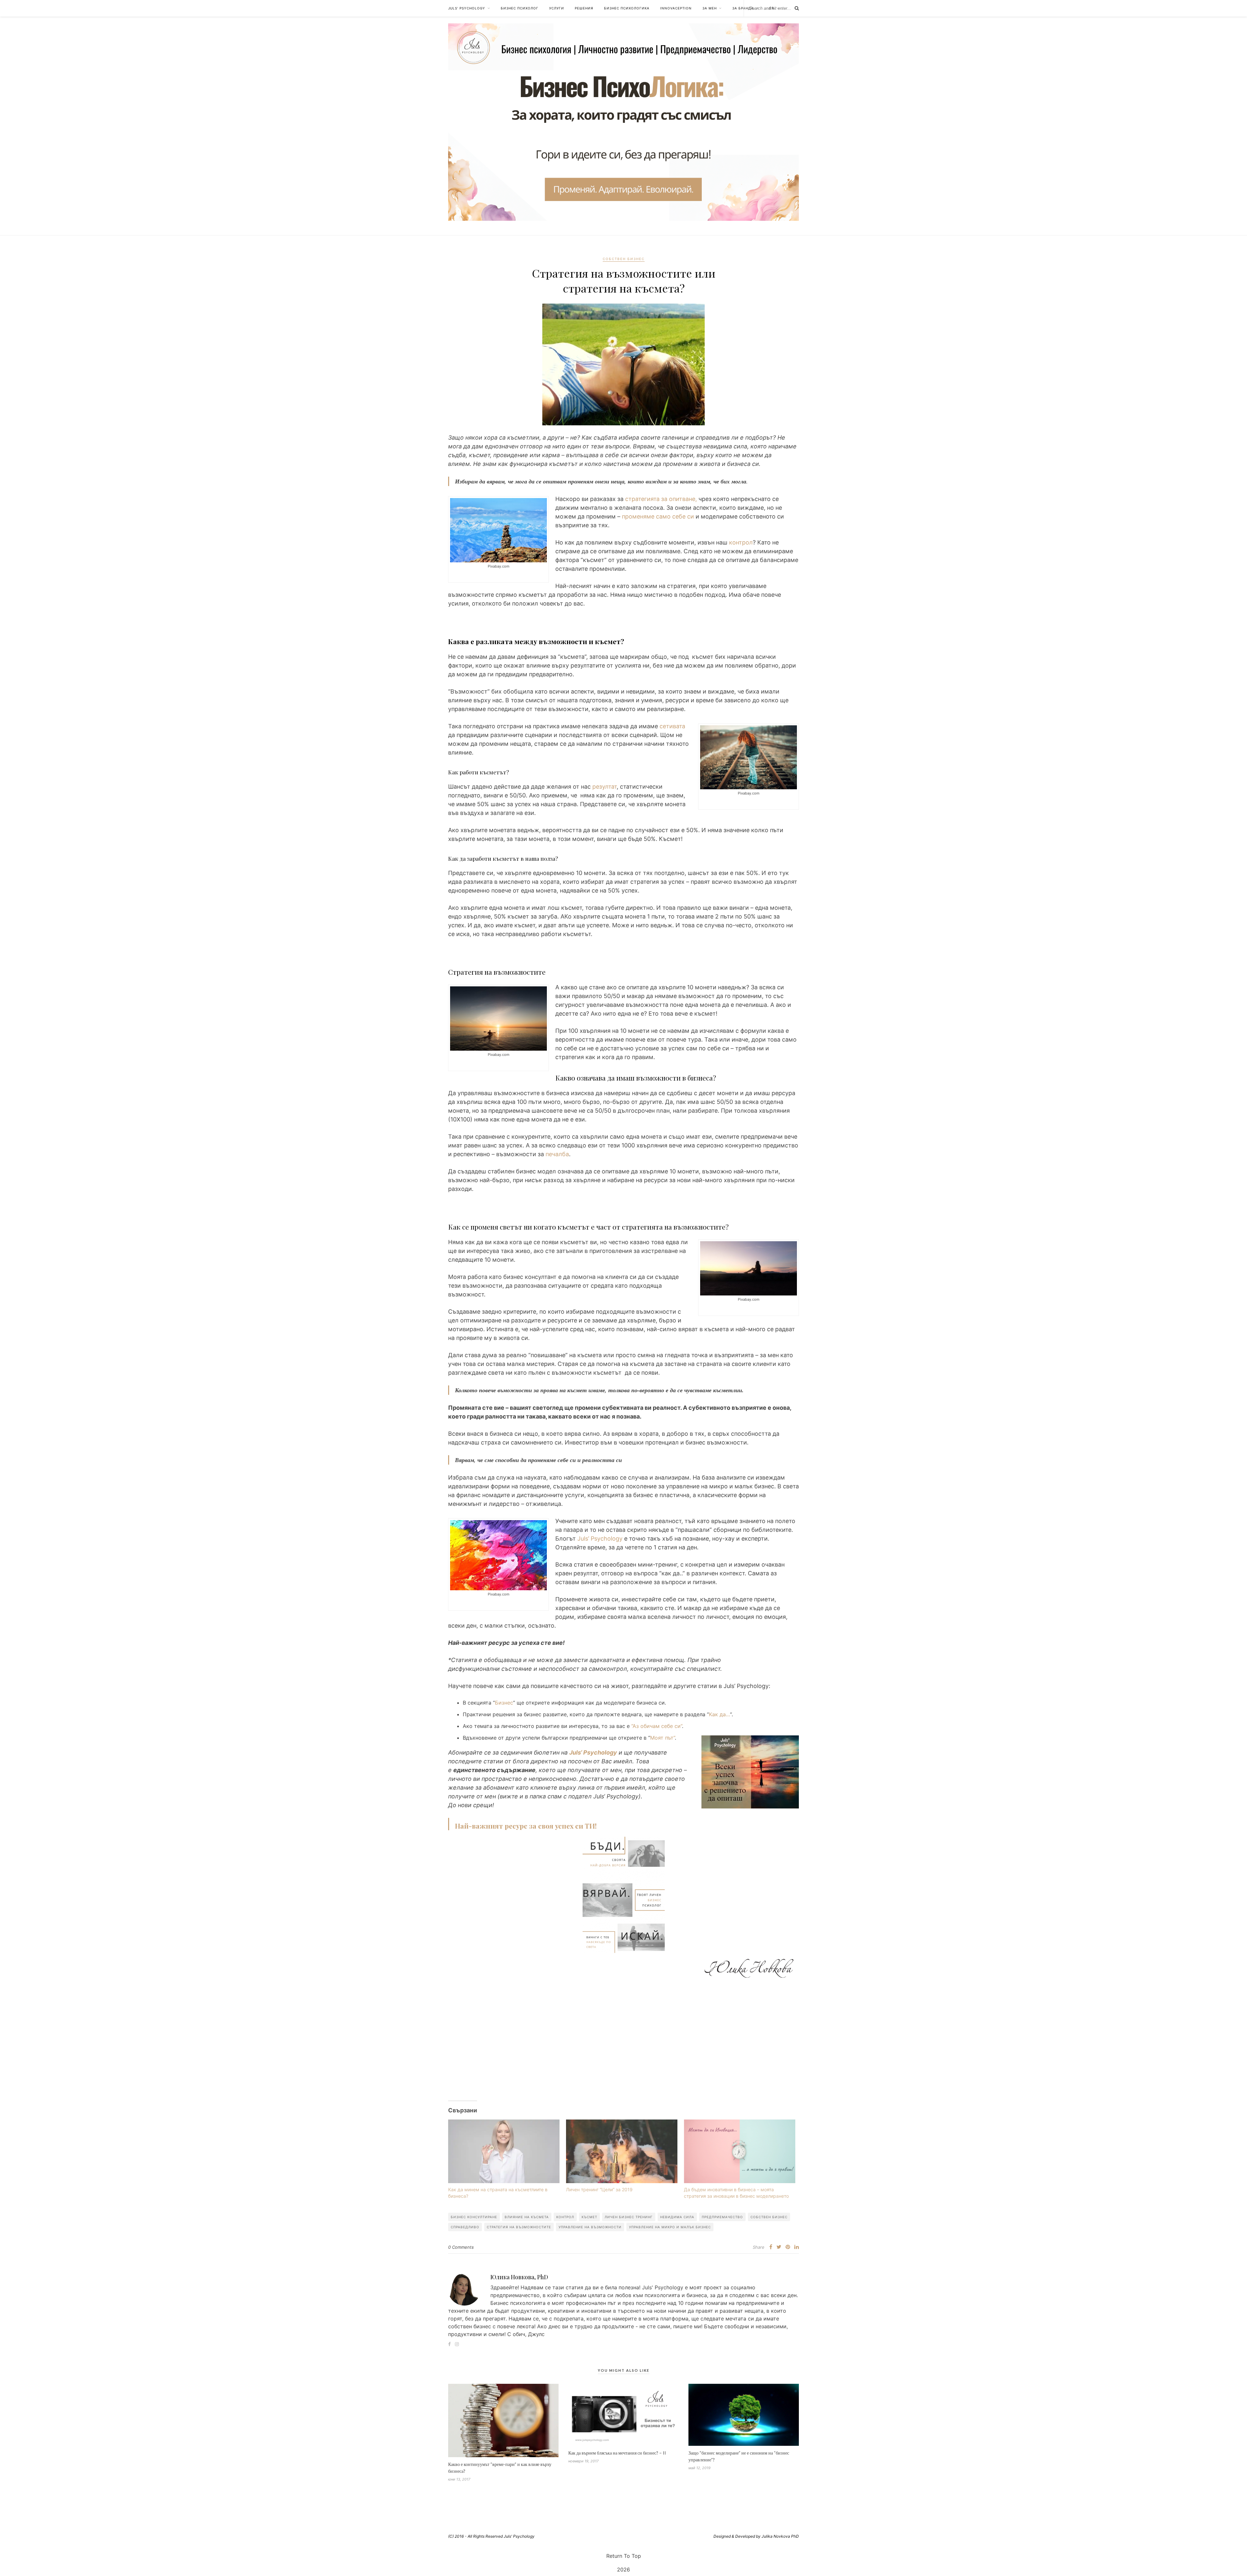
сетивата (672, 726)
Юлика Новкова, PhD (519, 2277)
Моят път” (662, 1738)
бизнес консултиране (474, 2217)
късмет (589, 2217)
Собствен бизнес (624, 259)
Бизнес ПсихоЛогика (627, 8)
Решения (584, 8)
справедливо (465, 2227)
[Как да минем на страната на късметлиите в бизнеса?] (504, 2151)
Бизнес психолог (520, 8)
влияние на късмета (527, 2217)
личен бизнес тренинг (629, 2217)
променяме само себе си (658, 516)
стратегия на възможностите (519, 2227)
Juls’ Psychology (467, 8)
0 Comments (461, 2247)
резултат (605, 787)
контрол (741, 542)
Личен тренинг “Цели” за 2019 (599, 2189)
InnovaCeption (676, 8)
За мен (710, 8)
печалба (557, 1154)
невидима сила (677, 2217)
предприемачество (722, 2217)
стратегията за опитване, (661, 499)
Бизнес (504, 1703)
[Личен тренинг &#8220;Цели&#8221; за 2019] (622, 2151)
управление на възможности (590, 2227)
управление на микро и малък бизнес (670, 2227)
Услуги (557, 8)
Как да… (719, 1714)
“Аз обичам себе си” (657, 1726)
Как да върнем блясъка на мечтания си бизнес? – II (617, 2453)
